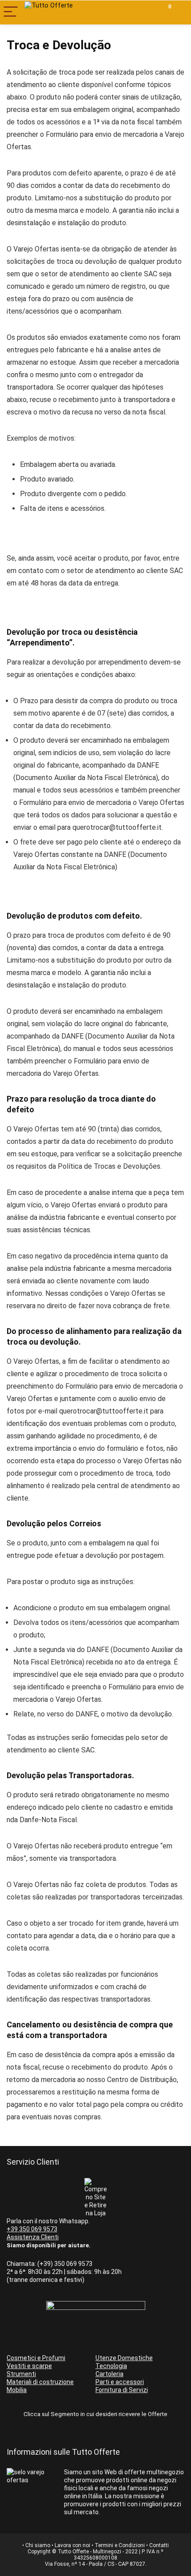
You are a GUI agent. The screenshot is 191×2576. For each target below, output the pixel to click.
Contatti (159, 2545)
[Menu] (11, 12)
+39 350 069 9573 (32, 2229)
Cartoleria (109, 2374)
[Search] (143, 12)
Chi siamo (38, 2545)
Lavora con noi (72, 2545)
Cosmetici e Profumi (36, 2358)
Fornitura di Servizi (122, 2390)
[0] (163, 12)
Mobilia (17, 2390)
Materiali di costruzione (40, 2382)
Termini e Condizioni (120, 2545)
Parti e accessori (120, 2382)
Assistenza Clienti (33, 2237)
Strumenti (21, 2374)
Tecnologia (111, 2366)
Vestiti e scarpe (29, 2366)
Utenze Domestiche (124, 2358)
